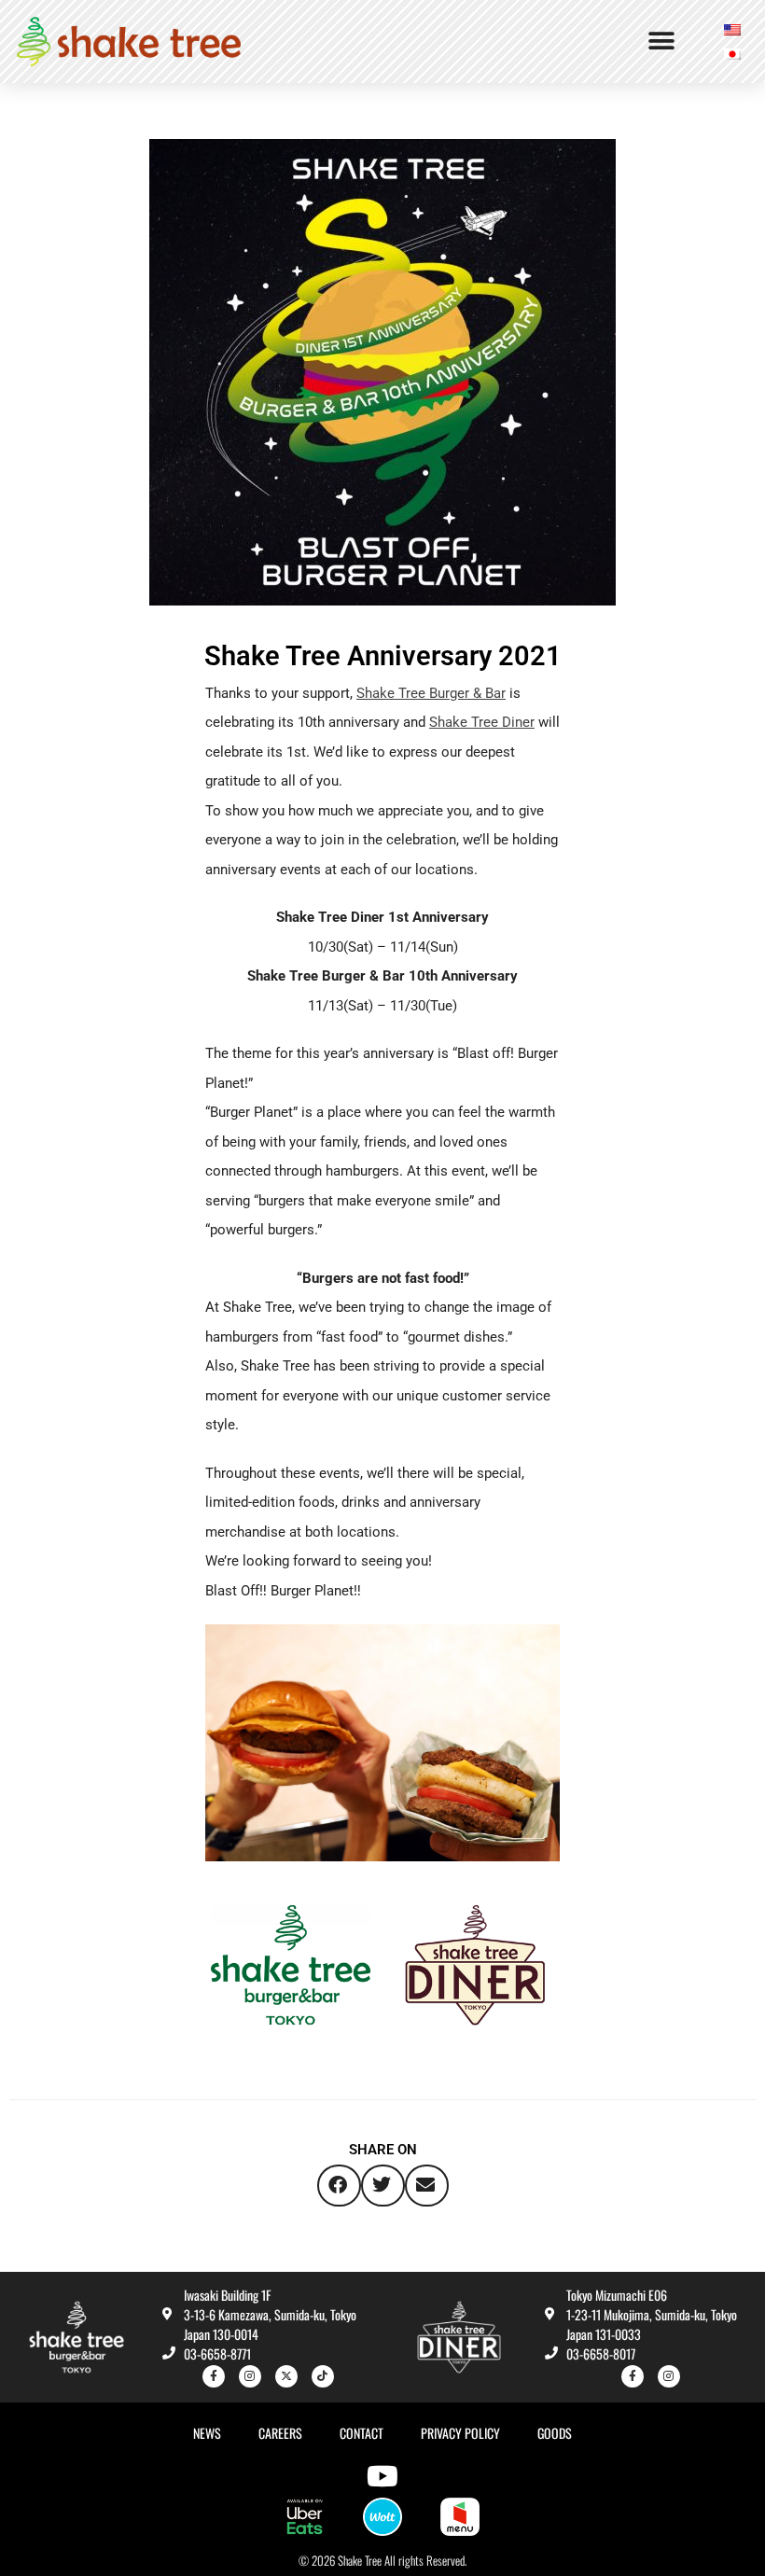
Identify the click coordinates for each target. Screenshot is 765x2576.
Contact (362, 2433)
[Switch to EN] (732, 30)
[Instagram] (250, 2376)
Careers (280, 2433)
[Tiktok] (323, 2376)
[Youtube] (382, 2476)
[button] (661, 42)
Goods (555, 2433)
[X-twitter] (286, 2376)
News (207, 2433)
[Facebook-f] (214, 2376)
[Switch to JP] (732, 53)
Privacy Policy (460, 2433)
